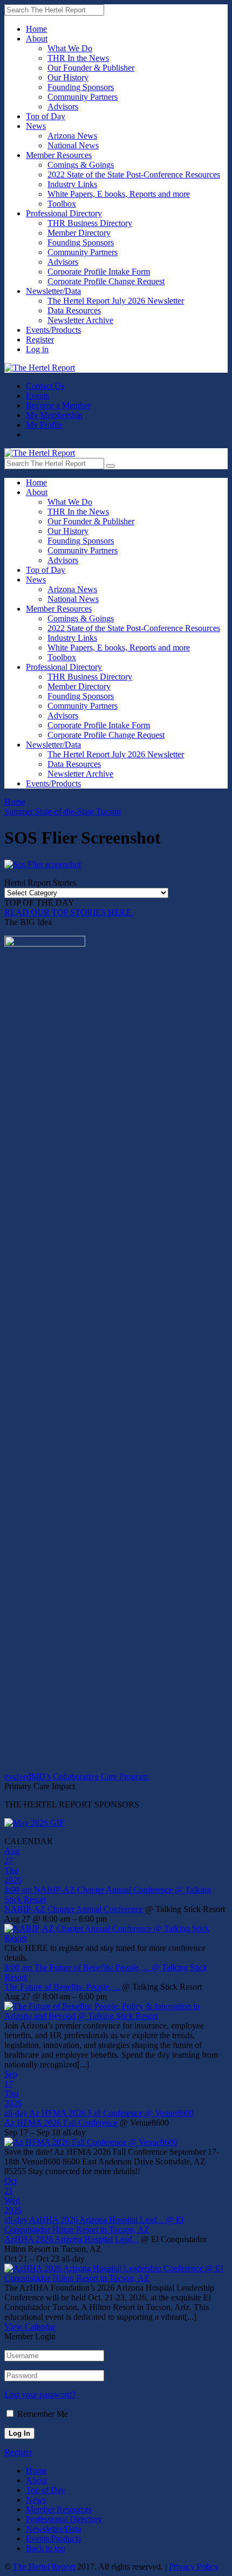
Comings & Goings (81, 165)
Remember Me (43, 2414)
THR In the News (78, 58)
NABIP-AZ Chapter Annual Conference (74, 1909)
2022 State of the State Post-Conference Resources (134, 174)
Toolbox (62, 204)
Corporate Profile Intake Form (99, 272)
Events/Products (53, 330)
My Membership (54, 415)
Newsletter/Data (53, 291)
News (36, 126)
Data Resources (74, 310)
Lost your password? (40, 2395)
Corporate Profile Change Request (106, 281)
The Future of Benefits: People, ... (62, 1987)
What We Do (70, 48)
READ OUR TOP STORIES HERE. (69, 912)
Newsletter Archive (80, 320)
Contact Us (45, 386)
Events (37, 396)
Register (40, 340)
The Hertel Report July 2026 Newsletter (116, 301)
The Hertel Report (44, 2567)
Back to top (46, 2548)
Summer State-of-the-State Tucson (63, 811)
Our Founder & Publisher (91, 68)
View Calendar (30, 2327)
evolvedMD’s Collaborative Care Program (76, 1776)
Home (36, 29)
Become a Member (58, 405)
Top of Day (46, 116)
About (37, 39)
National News (73, 145)
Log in (37, 349)
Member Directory (79, 233)
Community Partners (83, 97)
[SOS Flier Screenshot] (43, 864)
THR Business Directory (90, 223)
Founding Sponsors (81, 87)
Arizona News (72, 136)
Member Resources (59, 155)
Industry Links (72, 184)
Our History (68, 77)
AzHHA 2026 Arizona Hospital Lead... (71, 2239)
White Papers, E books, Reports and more (119, 194)
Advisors (63, 107)
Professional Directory (64, 213)
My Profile (44, 425)
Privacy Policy (194, 2567)
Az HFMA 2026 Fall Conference (61, 2123)
